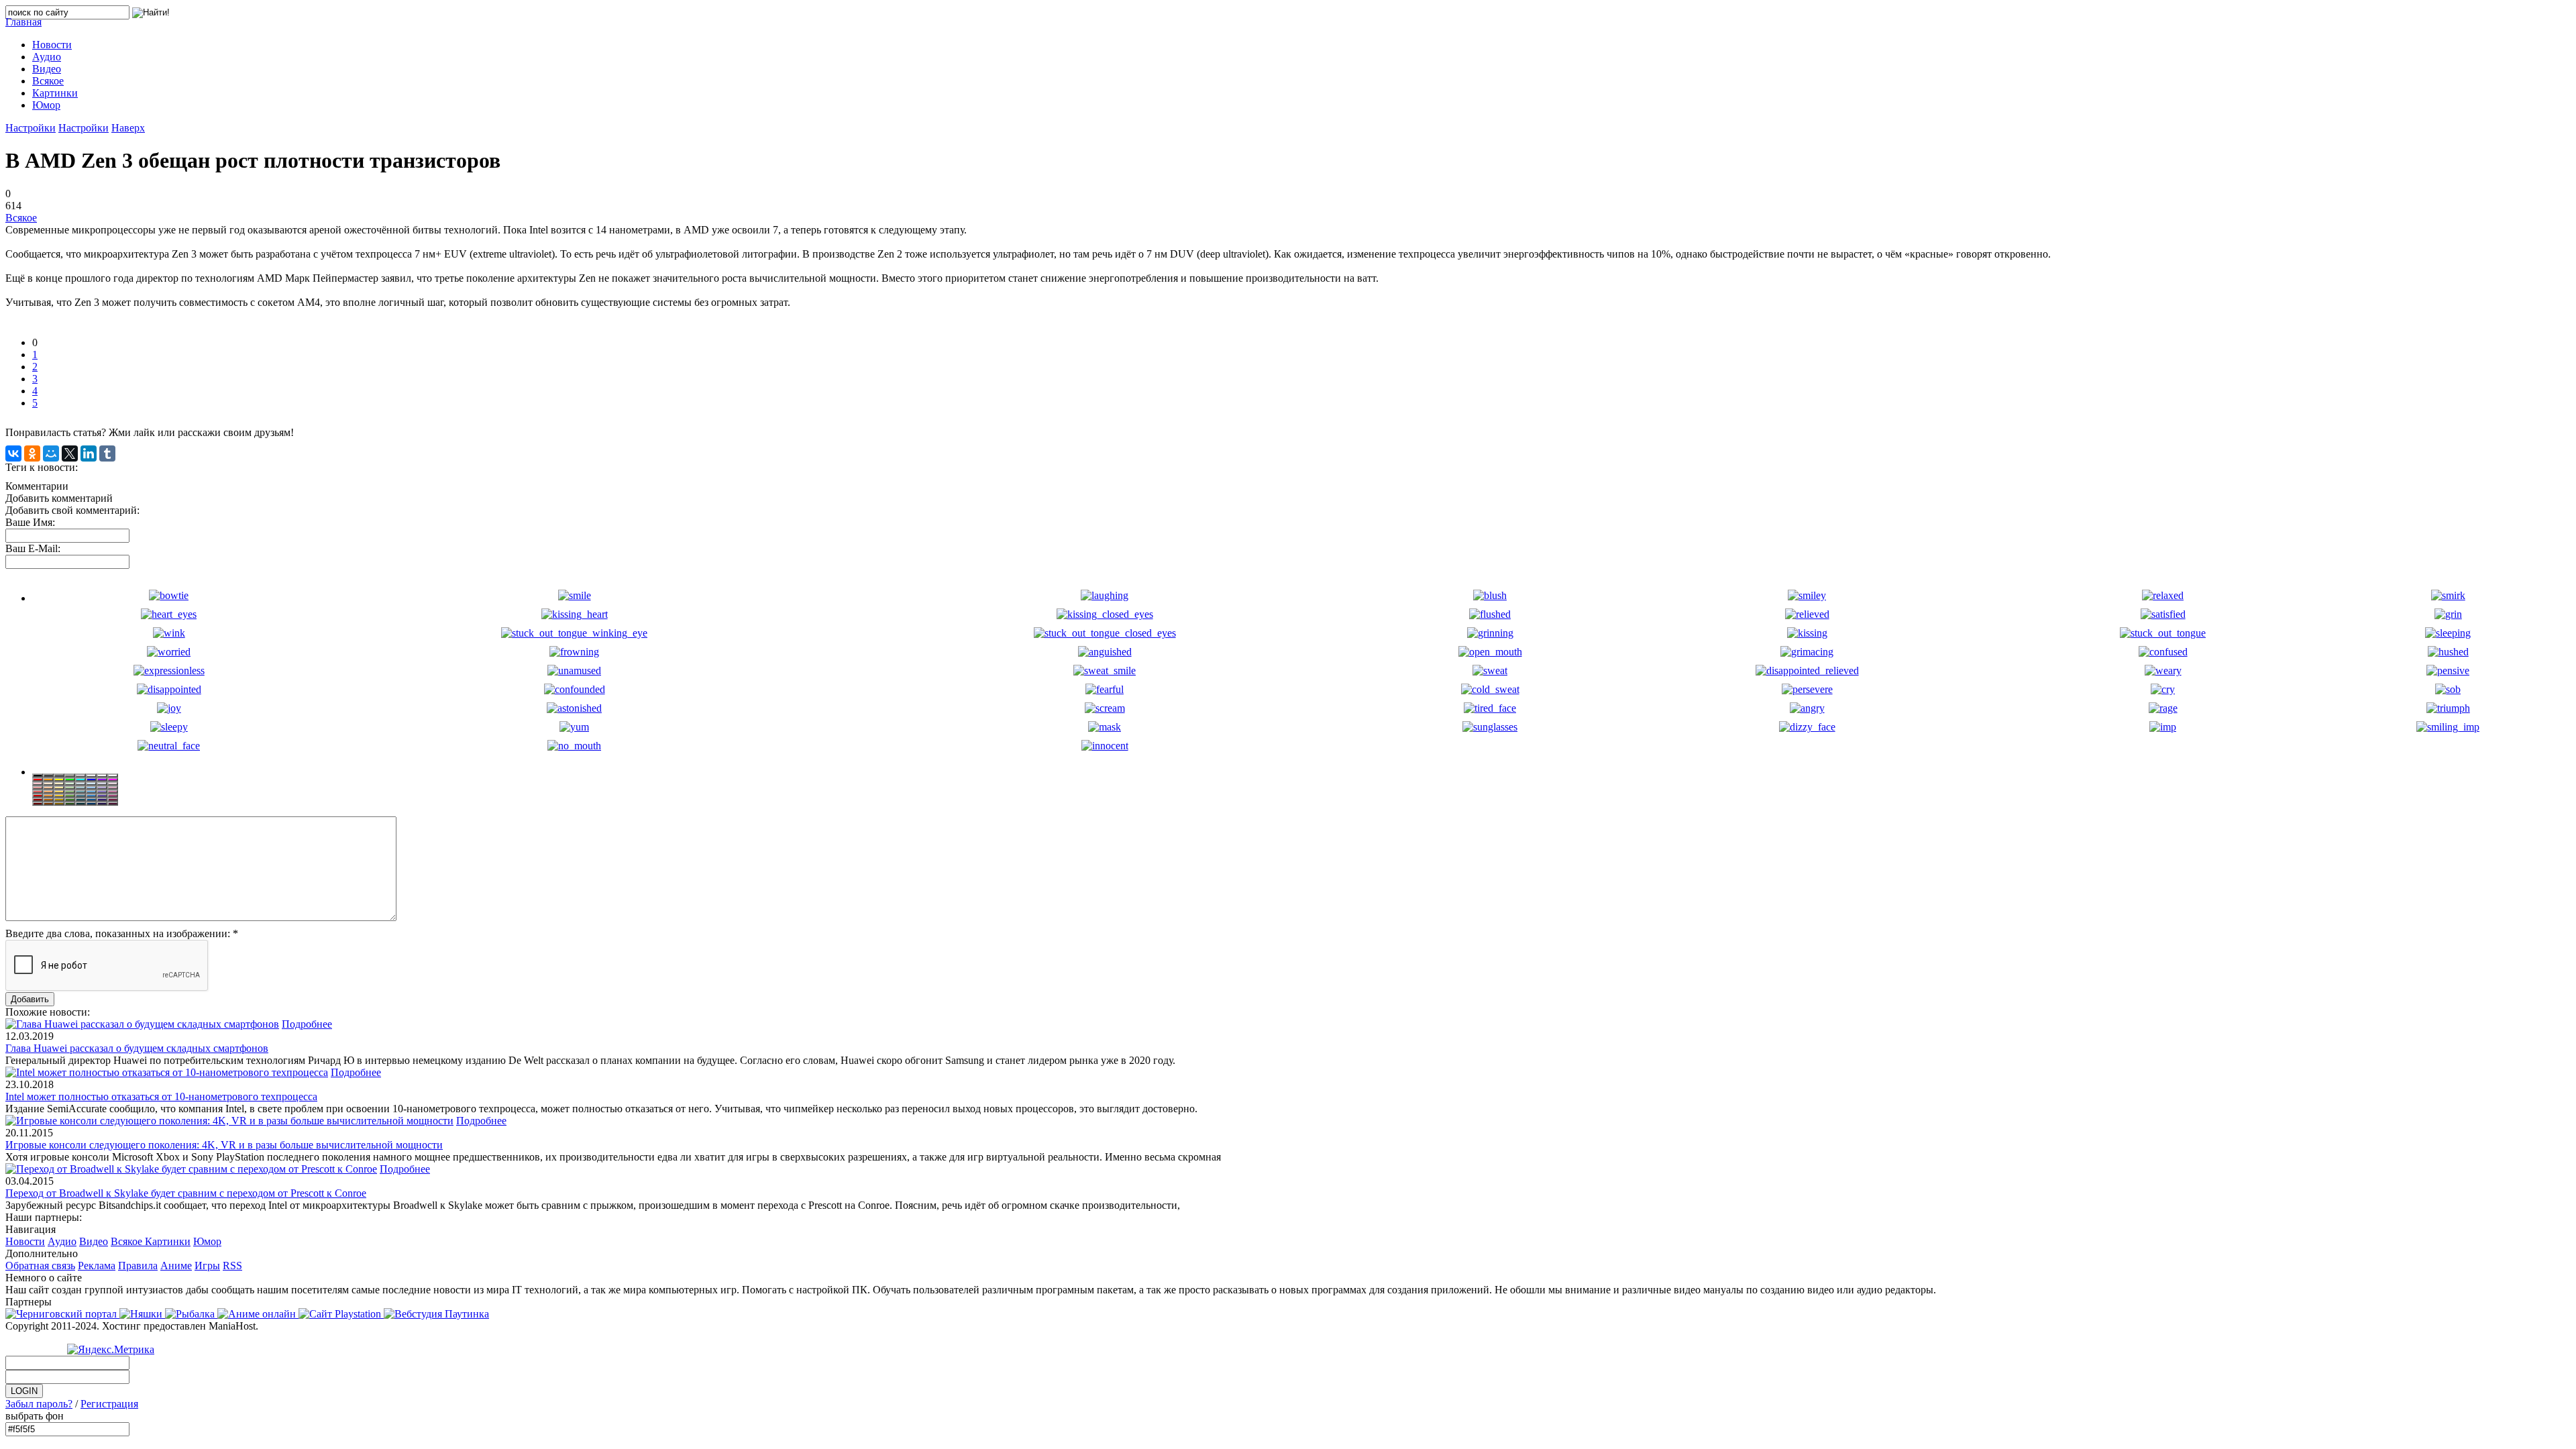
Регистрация (109, 1404)
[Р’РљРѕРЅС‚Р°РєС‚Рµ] (13, 453)
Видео (94, 1241)
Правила (138, 1266)
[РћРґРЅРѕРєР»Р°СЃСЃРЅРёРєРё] (32, 453)
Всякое (21, 218)
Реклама (97, 1266)
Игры (207, 1266)
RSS (232, 1266)
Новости (25, 1241)
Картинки (168, 1241)
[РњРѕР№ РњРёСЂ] (51, 453)
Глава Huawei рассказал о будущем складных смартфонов (137, 1048)
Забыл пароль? (39, 1404)
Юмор (207, 1241)
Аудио (62, 1241)
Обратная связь (40, 1266)
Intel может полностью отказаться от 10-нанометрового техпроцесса (161, 1096)
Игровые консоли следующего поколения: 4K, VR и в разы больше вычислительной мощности (224, 1145)
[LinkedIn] (89, 453)
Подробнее (307, 1024)
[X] (70, 453)
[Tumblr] (107, 453)
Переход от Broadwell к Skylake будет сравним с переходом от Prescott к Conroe (186, 1193)
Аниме (176, 1266)
